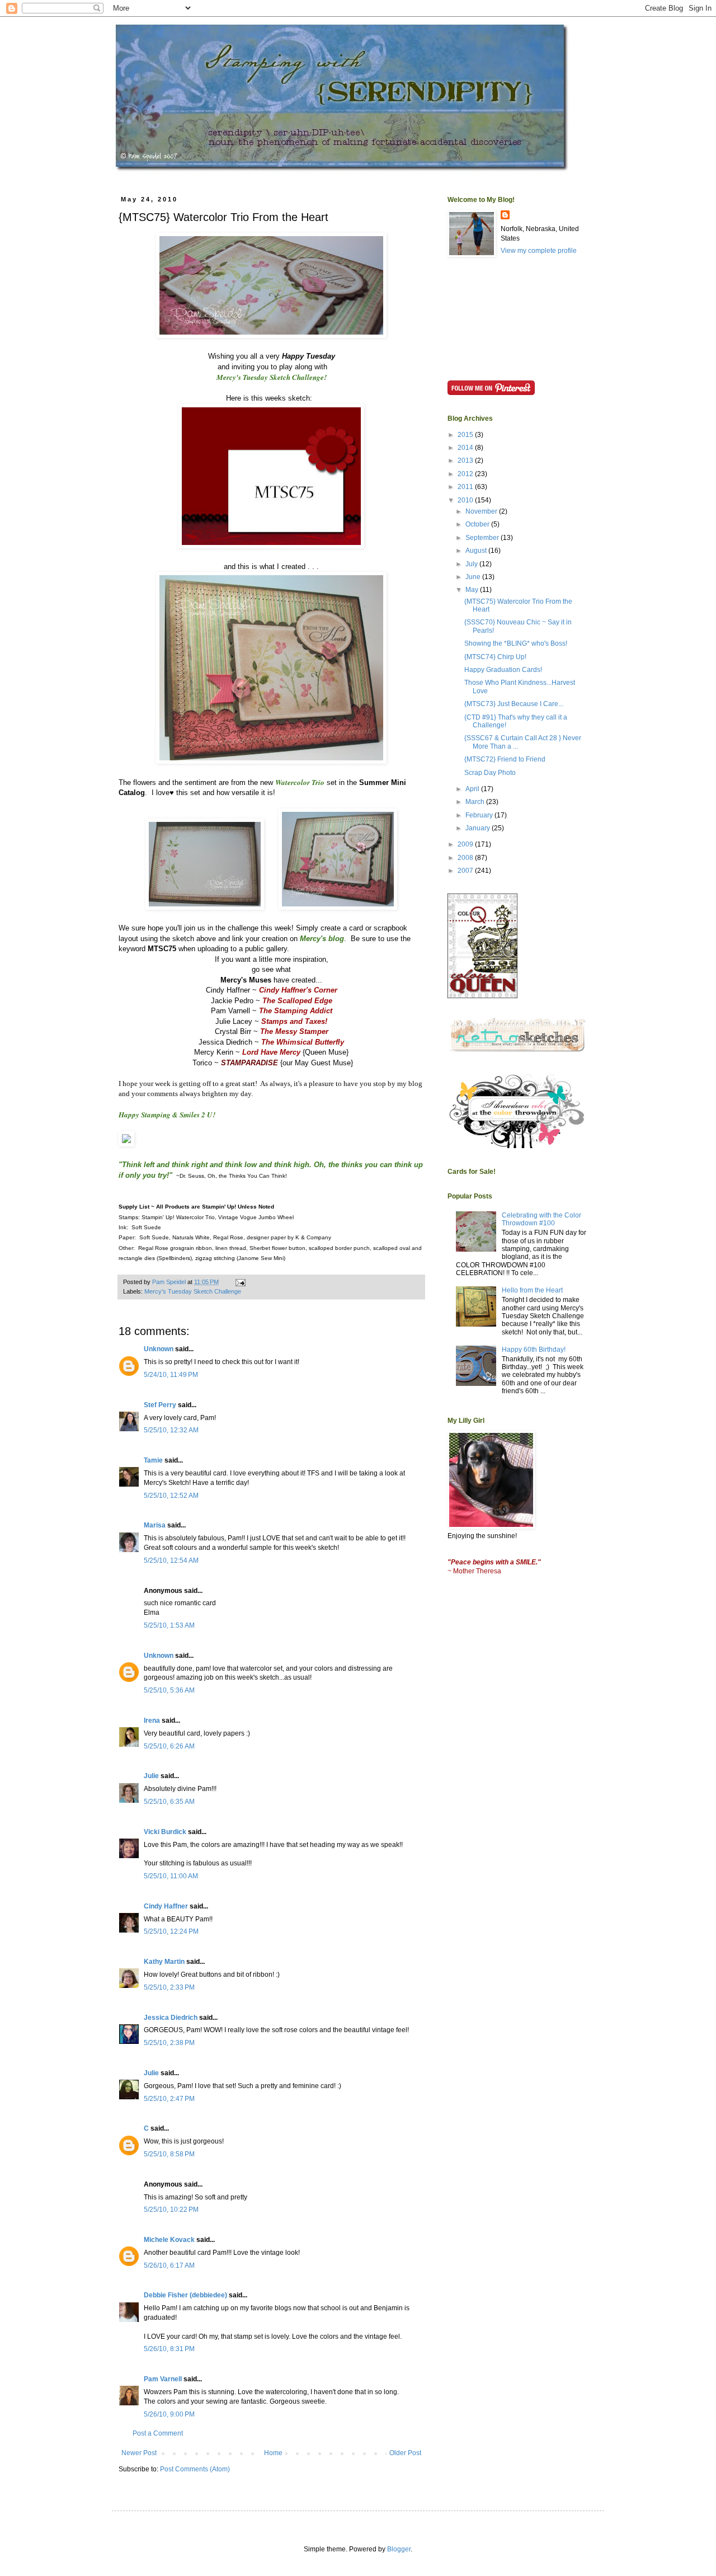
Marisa (155, 1525)
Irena (152, 1721)
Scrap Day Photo (490, 773)
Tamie (153, 1460)
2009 (466, 844)
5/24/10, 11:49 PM (171, 1375)
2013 (466, 460)
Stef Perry (160, 1405)
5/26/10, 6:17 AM (169, 2265)
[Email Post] (240, 1282)
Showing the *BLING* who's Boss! (516, 643)
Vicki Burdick (165, 1832)
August (477, 551)
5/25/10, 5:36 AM (169, 1690)
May (473, 590)
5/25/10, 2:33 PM (169, 1987)
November (482, 511)
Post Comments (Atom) (195, 2469)
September (483, 538)
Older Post (405, 2453)
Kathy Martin (164, 1962)
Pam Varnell (163, 2379)
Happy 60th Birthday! (534, 1350)
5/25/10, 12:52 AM (171, 1496)
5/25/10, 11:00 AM (171, 1876)
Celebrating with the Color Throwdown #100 (541, 1219)
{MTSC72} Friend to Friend (505, 759)
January (479, 828)
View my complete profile (539, 251)
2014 (466, 448)
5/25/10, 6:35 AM (169, 1802)
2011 (466, 487)
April (473, 789)
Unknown (159, 1349)
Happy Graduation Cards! (503, 670)
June (474, 577)
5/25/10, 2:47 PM (169, 2099)
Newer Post (139, 2453)
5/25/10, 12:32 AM (171, 1430)
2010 (466, 500)
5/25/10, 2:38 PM (169, 2043)
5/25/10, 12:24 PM (171, 1931)
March (476, 802)
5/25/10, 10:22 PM (171, 2210)
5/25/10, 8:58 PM (169, 2154)
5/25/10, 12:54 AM (171, 1560)
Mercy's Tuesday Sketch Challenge (193, 1291)
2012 (466, 474)
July (472, 564)
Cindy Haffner (166, 1906)
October (478, 524)
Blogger (399, 2549)
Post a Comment (158, 2433)
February (480, 815)
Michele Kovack (169, 2240)
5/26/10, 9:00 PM (169, 2414)
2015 (466, 435)
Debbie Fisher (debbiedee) (185, 2295)
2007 (466, 871)
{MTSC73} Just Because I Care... (514, 704)
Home (273, 2453)
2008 (466, 858)
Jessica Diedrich (171, 2018)
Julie (151, 1776)
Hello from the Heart (532, 1290)
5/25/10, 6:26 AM (169, 1746)
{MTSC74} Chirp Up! (495, 657)
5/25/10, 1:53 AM (169, 1625)
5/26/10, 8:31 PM (169, 2349)
